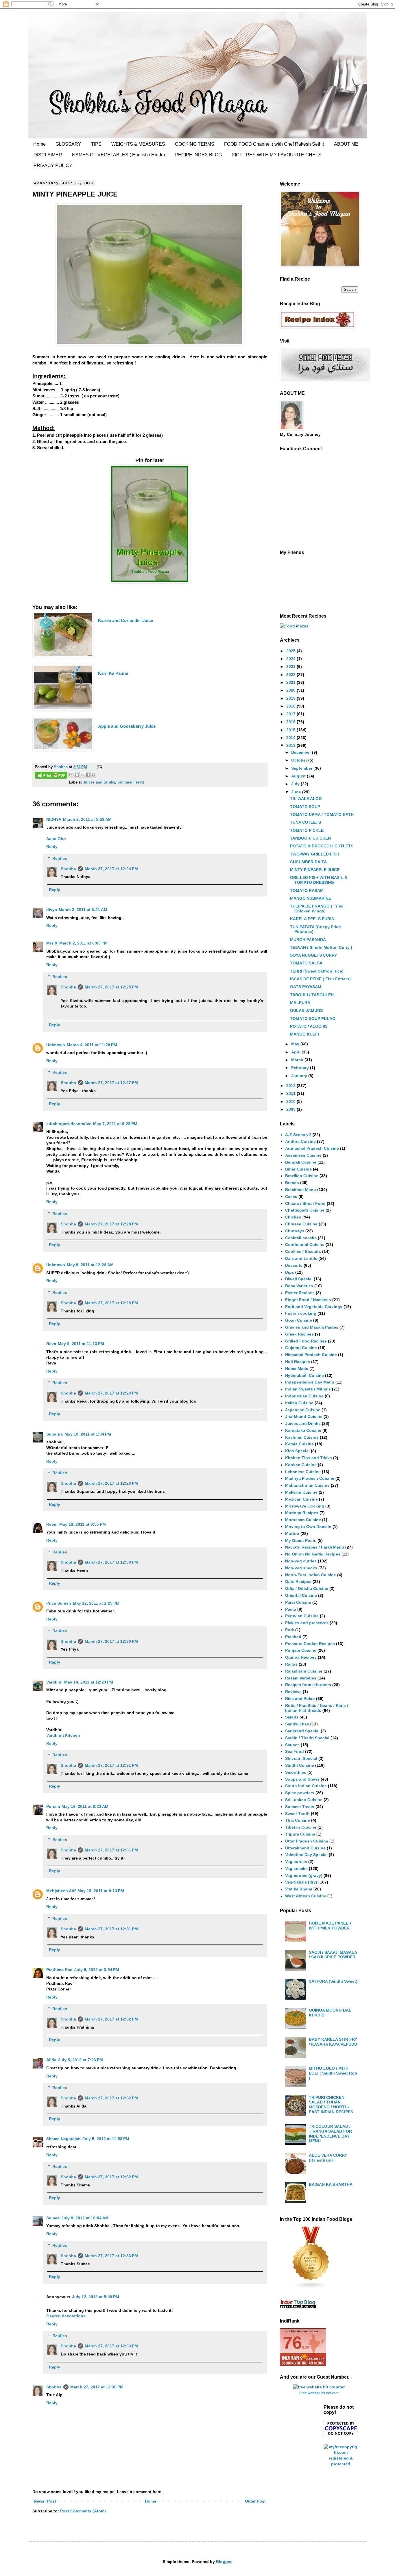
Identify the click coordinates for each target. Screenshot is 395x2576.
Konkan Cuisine (301, 1465)
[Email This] (71, 775)
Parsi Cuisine (298, 1602)
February (301, 1068)
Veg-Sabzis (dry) (301, 1882)
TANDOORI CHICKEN (310, 838)
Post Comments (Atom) (83, 2511)
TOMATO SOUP (305, 807)
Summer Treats (131, 782)
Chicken (293, 1217)
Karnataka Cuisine (303, 1430)
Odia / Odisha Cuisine (307, 1588)
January (300, 1076)
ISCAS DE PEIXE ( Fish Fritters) (320, 979)
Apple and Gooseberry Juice (127, 726)
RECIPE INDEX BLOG (198, 155)
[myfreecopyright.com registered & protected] (341, 2464)
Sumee (53, 2218)
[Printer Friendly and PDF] (51, 776)
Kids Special (297, 1451)
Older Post (255, 2501)
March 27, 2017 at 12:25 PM (111, 987)
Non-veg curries (301, 1561)
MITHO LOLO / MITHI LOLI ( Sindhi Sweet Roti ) (333, 2073)
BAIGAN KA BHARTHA (331, 2184)
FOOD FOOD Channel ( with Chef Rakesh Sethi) (274, 144)
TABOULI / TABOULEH (312, 995)
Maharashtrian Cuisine (307, 1485)
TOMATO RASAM (307, 890)
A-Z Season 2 (298, 1135)
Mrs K (52, 943)
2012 (291, 1086)
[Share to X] (82, 775)
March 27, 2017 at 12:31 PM (111, 1765)
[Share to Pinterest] (93, 775)
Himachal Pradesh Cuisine (311, 1355)
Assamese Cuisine (303, 1155)
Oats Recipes (298, 1581)
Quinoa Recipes (301, 1657)
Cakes (291, 1197)
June (297, 792)
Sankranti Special (302, 1731)
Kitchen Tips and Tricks (309, 1458)
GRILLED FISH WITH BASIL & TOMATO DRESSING (319, 880)
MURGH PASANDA (308, 940)
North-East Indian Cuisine (311, 1575)
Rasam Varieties (301, 1678)
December (302, 752)
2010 (291, 1101)
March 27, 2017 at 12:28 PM (111, 1224)
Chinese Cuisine (301, 1224)
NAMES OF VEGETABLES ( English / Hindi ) (118, 155)
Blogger (224, 2562)
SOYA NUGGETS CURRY (313, 955)
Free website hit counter (319, 2393)
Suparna (55, 1434)
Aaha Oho (56, 839)
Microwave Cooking (305, 1506)
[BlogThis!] (77, 775)
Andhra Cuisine (300, 1141)
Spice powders (300, 1793)
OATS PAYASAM (306, 987)
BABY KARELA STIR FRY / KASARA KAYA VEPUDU (333, 2042)
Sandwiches (297, 1724)
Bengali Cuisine (301, 1162)
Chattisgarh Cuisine (305, 1210)
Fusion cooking (301, 1313)
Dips (290, 1272)
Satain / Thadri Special (307, 1738)
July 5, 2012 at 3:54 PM (97, 1970)
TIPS (96, 144)
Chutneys (295, 1231)
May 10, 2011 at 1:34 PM (88, 1434)
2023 (291, 666)
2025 (291, 651)
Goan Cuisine (299, 1320)
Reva (51, 1344)
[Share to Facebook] (88, 775)
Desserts (294, 1265)
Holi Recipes (298, 1362)
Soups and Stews (302, 1779)
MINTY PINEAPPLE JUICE (315, 870)
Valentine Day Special (306, 1855)
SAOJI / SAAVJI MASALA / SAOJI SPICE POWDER (333, 1955)
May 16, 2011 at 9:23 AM (85, 1806)
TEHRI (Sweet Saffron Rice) (317, 971)
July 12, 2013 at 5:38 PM (96, 2297)
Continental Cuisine (305, 1245)
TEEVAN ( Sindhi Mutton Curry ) (321, 947)
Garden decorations (66, 2316)
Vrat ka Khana (299, 1889)
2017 (291, 714)
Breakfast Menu (301, 1190)
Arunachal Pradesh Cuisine (312, 1148)
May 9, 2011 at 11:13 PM (81, 1344)
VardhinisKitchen (63, 1735)
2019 (291, 698)
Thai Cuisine (298, 1820)
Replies (60, 858)
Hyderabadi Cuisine (304, 1375)
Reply (52, 847)
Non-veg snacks (301, 1568)
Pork (290, 1630)
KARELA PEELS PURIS (312, 919)
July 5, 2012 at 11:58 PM (106, 2139)
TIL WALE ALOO (306, 799)
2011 (291, 1093)
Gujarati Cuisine (301, 1348)
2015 (291, 730)
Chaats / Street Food (305, 1203)
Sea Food (295, 1751)
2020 (291, 690)
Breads (292, 1183)
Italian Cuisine (299, 1403)
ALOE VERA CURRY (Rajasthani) (328, 2158)
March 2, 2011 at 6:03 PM (83, 943)
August (299, 776)
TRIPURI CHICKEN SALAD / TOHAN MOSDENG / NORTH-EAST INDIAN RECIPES (331, 2105)
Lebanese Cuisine (303, 1472)
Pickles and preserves (307, 1623)
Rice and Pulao (300, 1699)
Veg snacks (296, 1868)
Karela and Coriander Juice (125, 620)
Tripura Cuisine (300, 1834)
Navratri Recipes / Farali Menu (315, 1547)
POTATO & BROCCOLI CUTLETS (322, 846)
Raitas (291, 1664)
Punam (53, 1806)
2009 (291, 1109)
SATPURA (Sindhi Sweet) (333, 1981)
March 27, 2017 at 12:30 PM (111, 1562)
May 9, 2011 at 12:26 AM (90, 1265)
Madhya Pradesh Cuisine (310, 1478)
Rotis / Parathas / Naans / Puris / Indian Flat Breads (317, 1708)
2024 (291, 659)
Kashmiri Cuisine (302, 1437)
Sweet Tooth (297, 1814)
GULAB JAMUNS (306, 1010)
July (296, 784)
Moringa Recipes (302, 1513)
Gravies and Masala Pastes (312, 1327)
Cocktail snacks (301, 1238)
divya (52, 910)
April (296, 1052)
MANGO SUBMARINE (311, 898)
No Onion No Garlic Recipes (313, 1554)
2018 (291, 706)
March (298, 1060)
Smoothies (296, 1772)
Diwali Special (299, 1279)
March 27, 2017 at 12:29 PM (111, 1393)
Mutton (292, 1534)
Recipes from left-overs (308, 1685)
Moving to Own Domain (308, 1527)
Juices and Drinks (99, 782)
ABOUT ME (346, 144)
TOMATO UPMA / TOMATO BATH (322, 814)
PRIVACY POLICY (53, 165)
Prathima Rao (59, 1970)
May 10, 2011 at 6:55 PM (83, 1524)
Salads (292, 1717)
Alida (51, 2060)
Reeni (52, 1524)
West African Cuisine (306, 1896)
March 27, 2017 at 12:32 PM (111, 2019)
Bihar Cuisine (298, 1169)
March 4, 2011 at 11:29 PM (92, 1045)
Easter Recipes (300, 1293)
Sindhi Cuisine (300, 1765)
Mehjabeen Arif (61, 1891)
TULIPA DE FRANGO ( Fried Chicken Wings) (317, 909)
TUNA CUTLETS (306, 822)
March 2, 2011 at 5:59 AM (87, 819)
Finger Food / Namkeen (308, 1300)
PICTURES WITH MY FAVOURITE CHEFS (277, 155)
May (296, 1044)
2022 (291, 675)
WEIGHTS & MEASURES (138, 144)
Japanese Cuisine (303, 1410)
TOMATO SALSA (306, 963)
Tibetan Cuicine (301, 1827)
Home (39, 144)
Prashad (293, 1637)
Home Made (297, 1368)
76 (292, 2343)
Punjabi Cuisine (301, 1650)
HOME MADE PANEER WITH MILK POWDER (330, 1926)
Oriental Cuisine (301, 1595)
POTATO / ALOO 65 (309, 1026)
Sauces (292, 1745)
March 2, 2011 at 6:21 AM (83, 910)
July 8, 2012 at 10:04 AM (85, 2218)
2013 (291, 745)
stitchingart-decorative (69, 1124)
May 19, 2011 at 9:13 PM (101, 1891)
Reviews (293, 1692)
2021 (291, 682)
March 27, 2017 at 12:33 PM (111, 2256)
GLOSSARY (68, 144)
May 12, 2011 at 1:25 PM (96, 1603)
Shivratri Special (301, 1758)
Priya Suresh (59, 1603)
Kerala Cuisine (299, 1444)
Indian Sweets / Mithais (308, 1389)
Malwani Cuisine (301, 1492)
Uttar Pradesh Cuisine (307, 1841)
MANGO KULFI (304, 1034)
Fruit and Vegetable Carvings (314, 1307)
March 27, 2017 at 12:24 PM (111, 869)
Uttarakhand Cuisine (305, 1848)
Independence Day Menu (310, 1382)
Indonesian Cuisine (304, 1396)
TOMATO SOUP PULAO (313, 1018)
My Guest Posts (301, 1540)
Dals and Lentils (301, 1258)
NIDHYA (54, 819)
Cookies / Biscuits (303, 1251)
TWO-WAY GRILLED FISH (315, 854)
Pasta (291, 1609)
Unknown (56, 1045)
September (302, 768)
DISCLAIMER (48, 155)
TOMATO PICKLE (307, 830)
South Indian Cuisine (306, 1786)
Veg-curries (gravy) (304, 1875)
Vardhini (54, 1682)
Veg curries (296, 1862)
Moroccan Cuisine (303, 1520)
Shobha (68, 869)
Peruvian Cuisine (302, 1616)
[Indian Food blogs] (311, 2288)
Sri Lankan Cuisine (304, 1800)
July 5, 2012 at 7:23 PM (81, 2060)
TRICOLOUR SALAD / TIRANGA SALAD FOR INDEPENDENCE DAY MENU (330, 2134)
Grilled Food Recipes (306, 1341)
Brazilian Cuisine (302, 1176)
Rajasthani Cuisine (304, 1671)
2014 (291, 738)
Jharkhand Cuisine (304, 1416)
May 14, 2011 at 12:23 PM (89, 1682)
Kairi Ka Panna (114, 673)
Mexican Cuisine (301, 1499)
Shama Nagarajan (63, 2139)
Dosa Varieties (299, 1286)
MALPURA (300, 1003)
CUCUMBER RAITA (308, 862)
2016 (291, 722)
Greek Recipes (299, 1334)
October (300, 760)
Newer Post (45, 2501)
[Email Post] (99, 767)
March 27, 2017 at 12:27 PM (111, 1083)
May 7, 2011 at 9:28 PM (115, 1124)
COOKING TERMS (195, 144)
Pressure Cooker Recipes (310, 1644)
